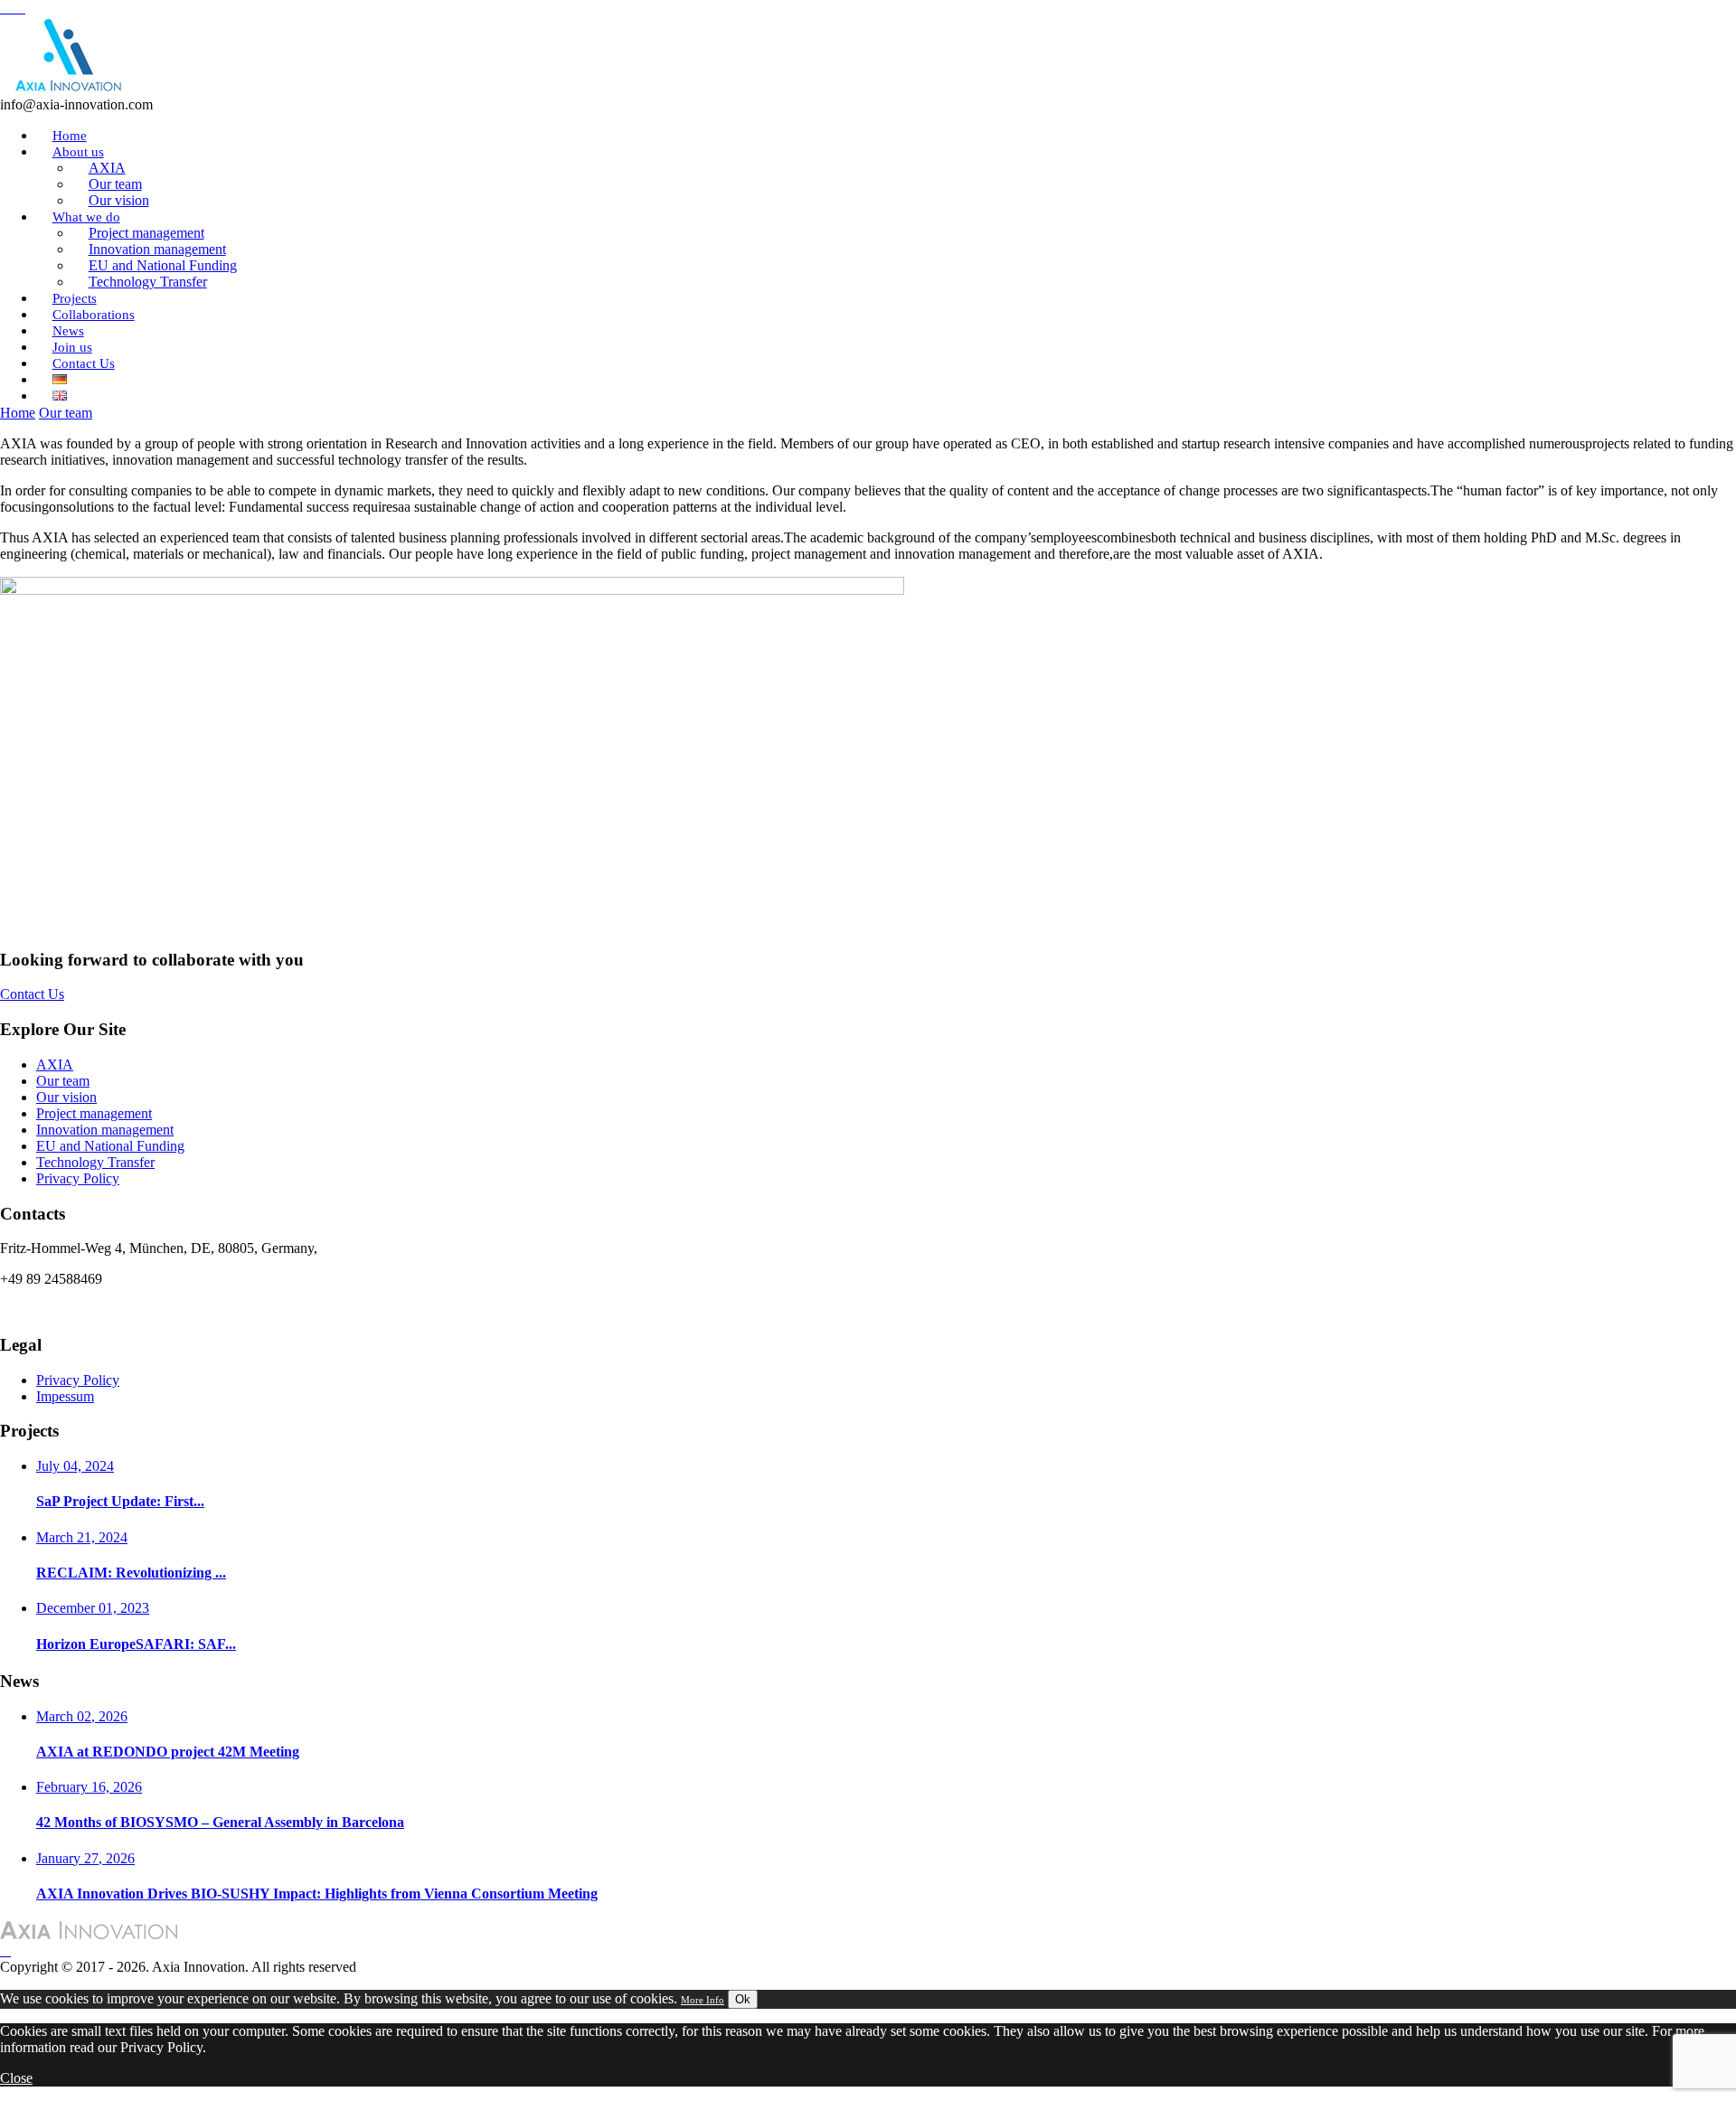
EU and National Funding (110, 1146)
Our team (66, 413)
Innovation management (105, 1130)
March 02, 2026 (82, 1716)
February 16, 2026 (89, 1787)
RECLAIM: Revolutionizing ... (131, 1573)
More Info (703, 2000)
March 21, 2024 (82, 1537)
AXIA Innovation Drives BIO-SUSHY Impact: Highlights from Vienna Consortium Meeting (317, 1894)
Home (18, 413)
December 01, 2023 (93, 1608)
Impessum (65, 1396)
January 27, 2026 (85, 1858)
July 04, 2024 (75, 1466)
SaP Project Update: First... (120, 1501)
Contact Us (84, 363)
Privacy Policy (78, 1178)
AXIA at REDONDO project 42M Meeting (168, 1752)
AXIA (55, 1065)
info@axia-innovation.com (76, 1310)
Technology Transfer (148, 282)
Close (16, 2078)
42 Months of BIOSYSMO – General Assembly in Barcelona (220, 1822)
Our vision (66, 1097)
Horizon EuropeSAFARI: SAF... (136, 1644)
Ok (743, 1999)
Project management (94, 1113)
